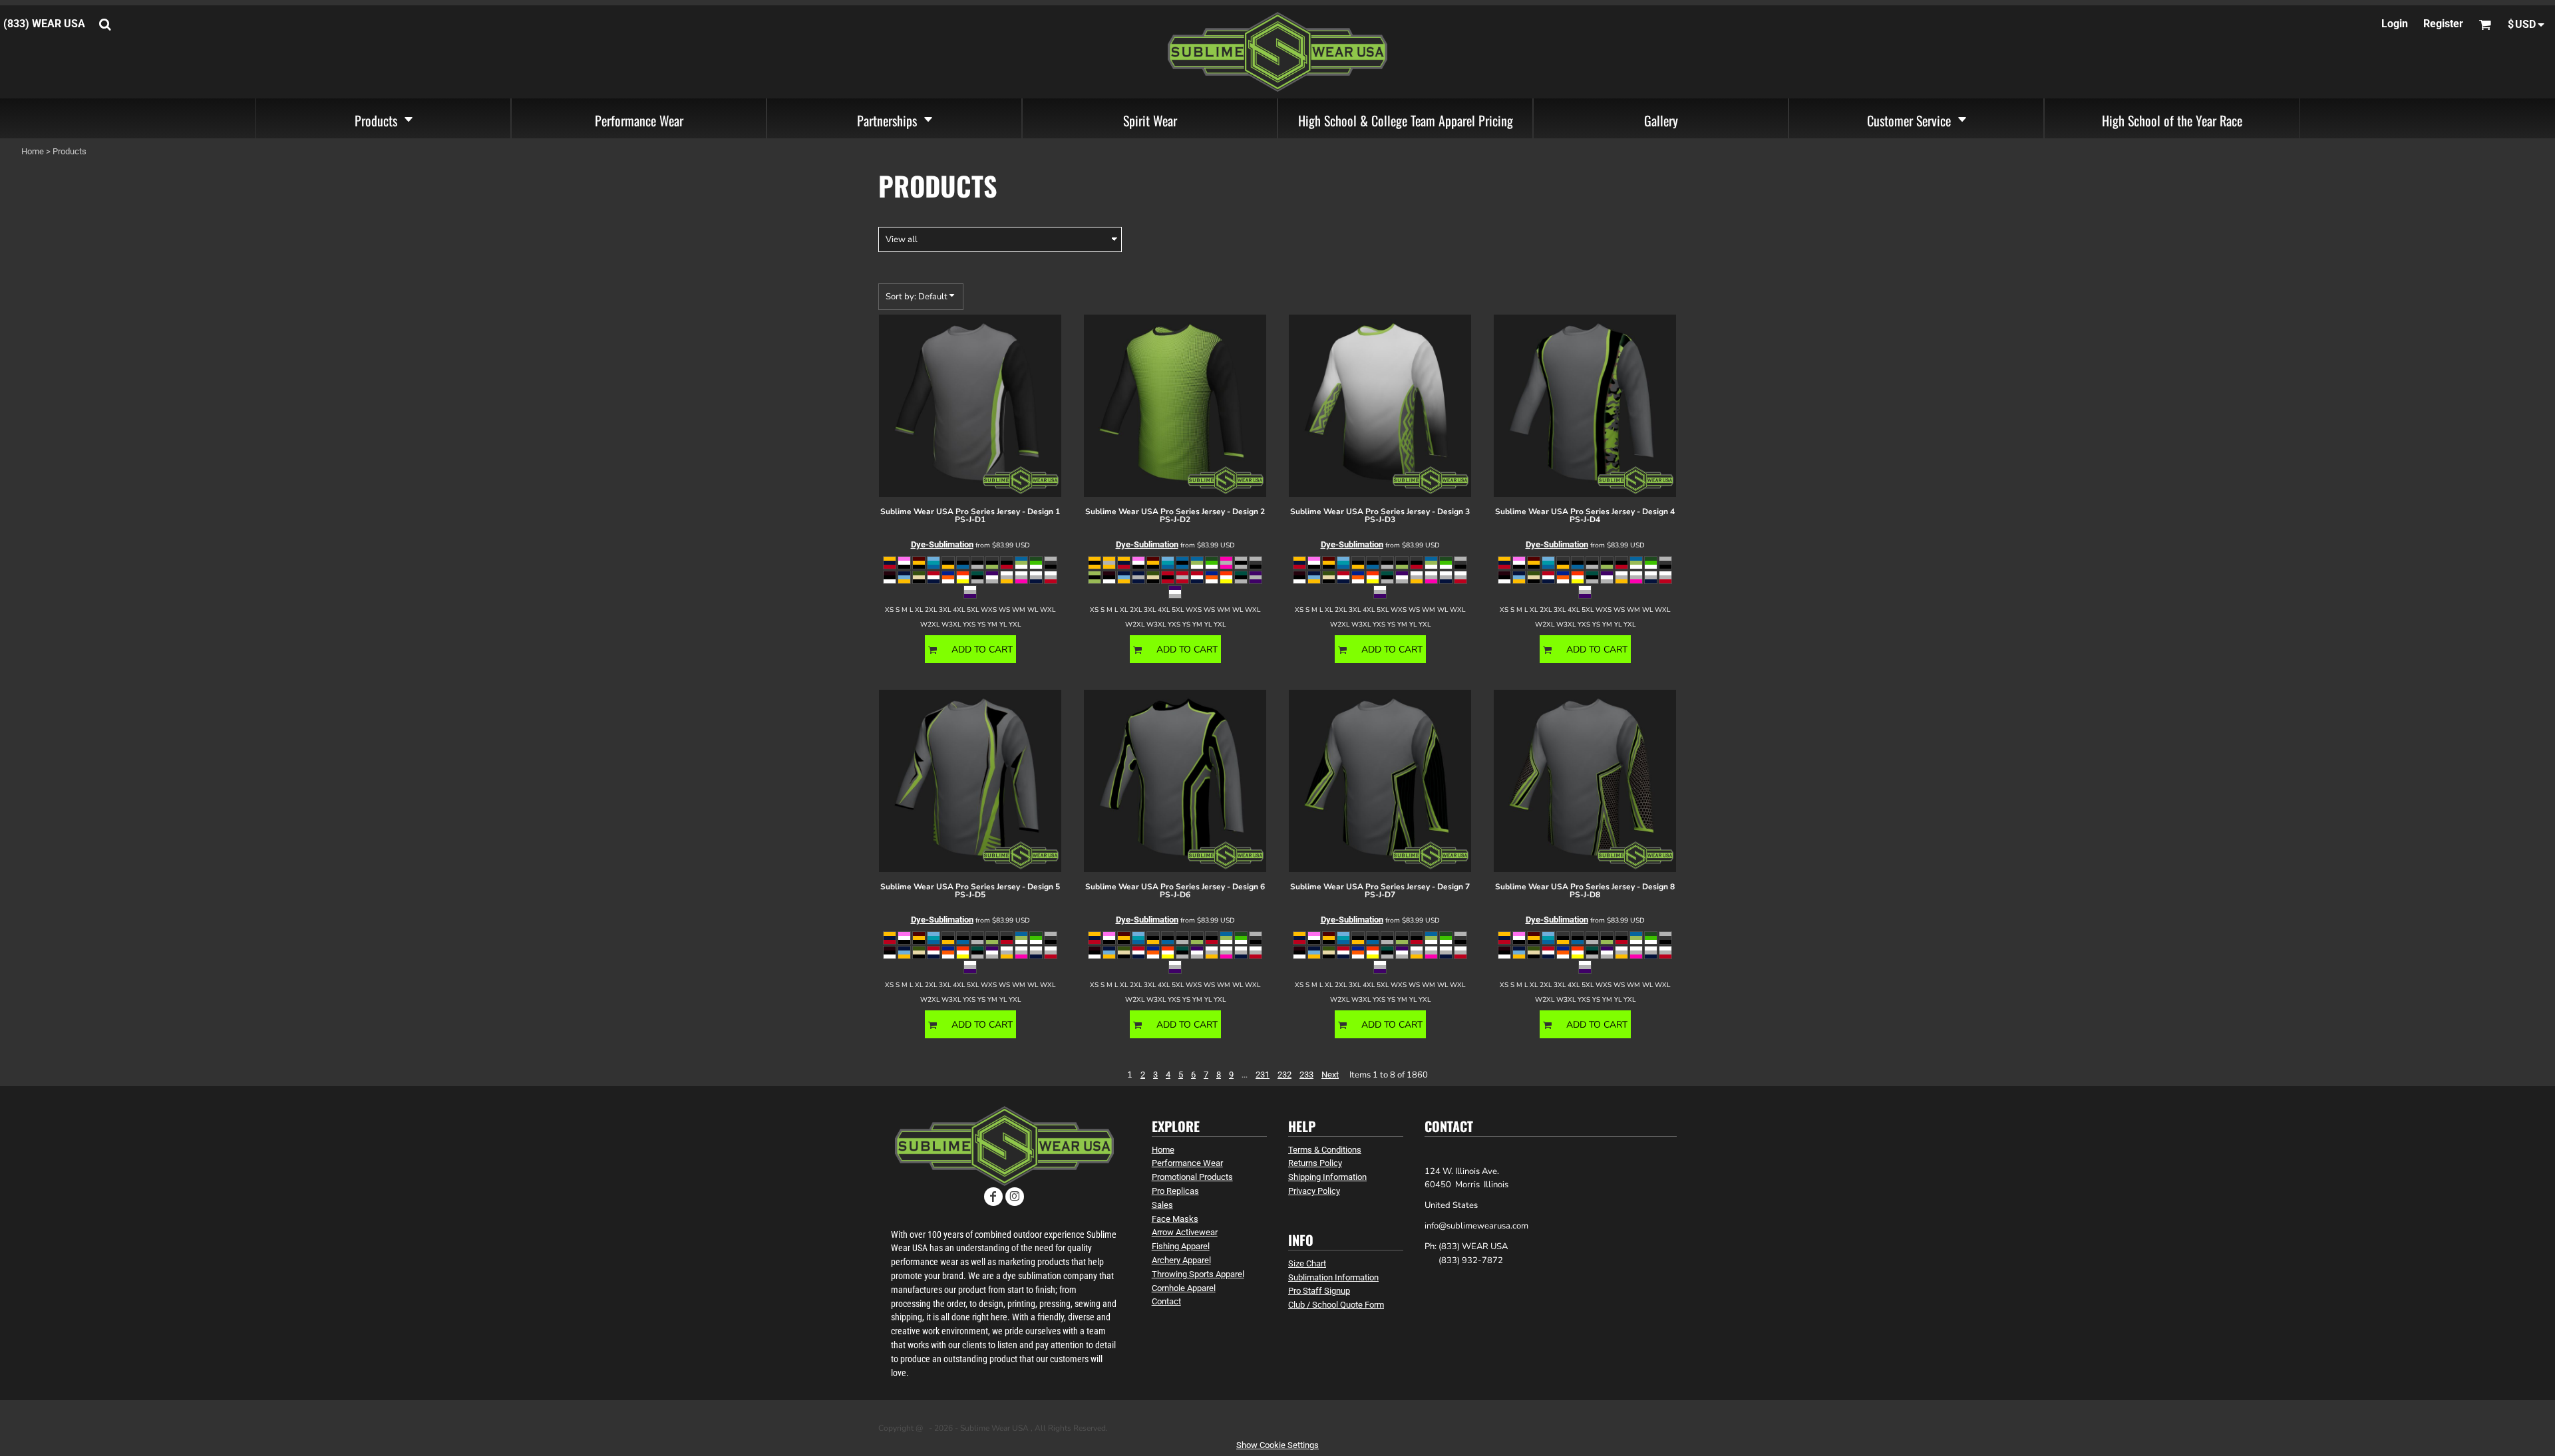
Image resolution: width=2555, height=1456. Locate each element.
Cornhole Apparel (1184, 1288)
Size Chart (1307, 1263)
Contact (1166, 1301)
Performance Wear (1187, 1163)
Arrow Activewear (1185, 1232)
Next (1330, 1075)
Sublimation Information (1333, 1277)
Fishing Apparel (1181, 1246)
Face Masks (1175, 1219)
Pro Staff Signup (1319, 1291)
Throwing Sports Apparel (1198, 1274)
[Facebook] (993, 1197)
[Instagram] (1015, 1197)
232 (1284, 1075)
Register (2443, 24)
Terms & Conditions (1325, 1150)
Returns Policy (1315, 1163)
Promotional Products (1192, 1177)
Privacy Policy (1314, 1191)
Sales (1162, 1205)
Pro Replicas (1175, 1191)
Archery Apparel (1181, 1260)
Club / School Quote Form (1336, 1305)
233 (1306, 1075)
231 (1263, 1075)
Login (2395, 24)
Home (33, 151)
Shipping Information (1327, 1177)
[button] (383, 118)
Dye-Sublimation (942, 544)
